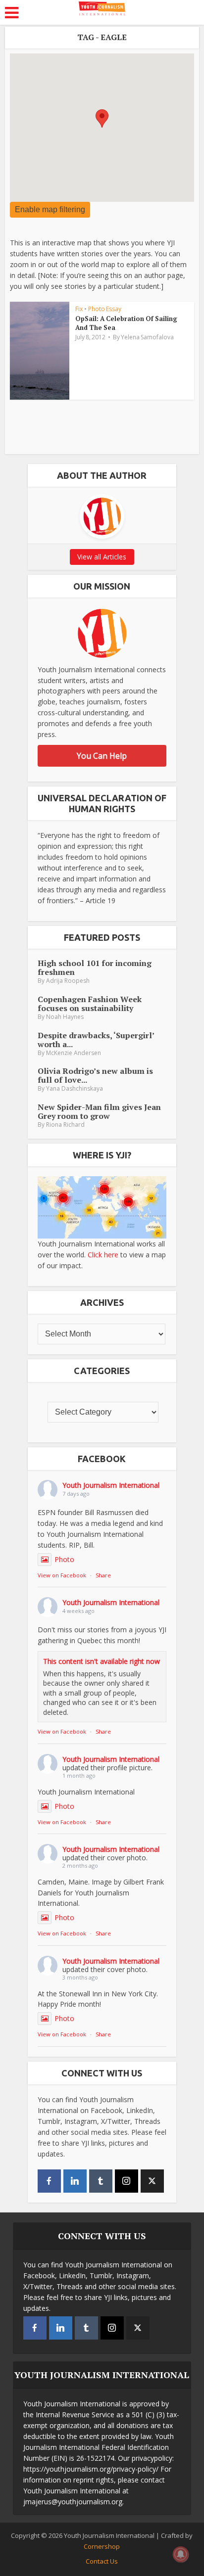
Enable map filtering (50, 209)
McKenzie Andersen (74, 1053)
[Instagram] (127, 2181)
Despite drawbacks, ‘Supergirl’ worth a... (96, 1040)
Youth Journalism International (111, 1485)
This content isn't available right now (102, 1661)
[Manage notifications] (181, 2554)
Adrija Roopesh (68, 981)
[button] (102, 118)
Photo (64, 1559)
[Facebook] (49, 2181)
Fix (79, 309)
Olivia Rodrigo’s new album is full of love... (95, 1075)
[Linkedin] (75, 2181)
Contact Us (102, 2561)
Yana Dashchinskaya (75, 1088)
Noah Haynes (65, 1017)
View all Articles (102, 557)
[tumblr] (101, 2181)
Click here (103, 1255)
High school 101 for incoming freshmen (95, 967)
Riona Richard (65, 1125)
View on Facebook (62, 1575)
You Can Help (102, 756)
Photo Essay (105, 309)
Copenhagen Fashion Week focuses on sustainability (90, 1004)
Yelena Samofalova (147, 337)
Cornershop (102, 2546)
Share (103, 1575)
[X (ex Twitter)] (152, 2181)
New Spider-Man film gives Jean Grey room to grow (99, 1111)
